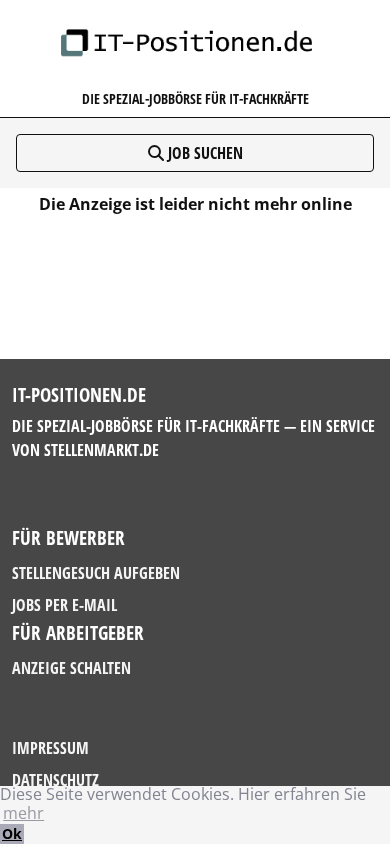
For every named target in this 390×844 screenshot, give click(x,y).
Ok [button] (12, 833)
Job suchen (203, 153)
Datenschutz (55, 780)
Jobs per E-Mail (64, 605)
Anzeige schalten (71, 668)
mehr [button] (23, 813)
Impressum (50, 748)
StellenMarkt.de (101, 450)
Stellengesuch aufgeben (96, 573)
